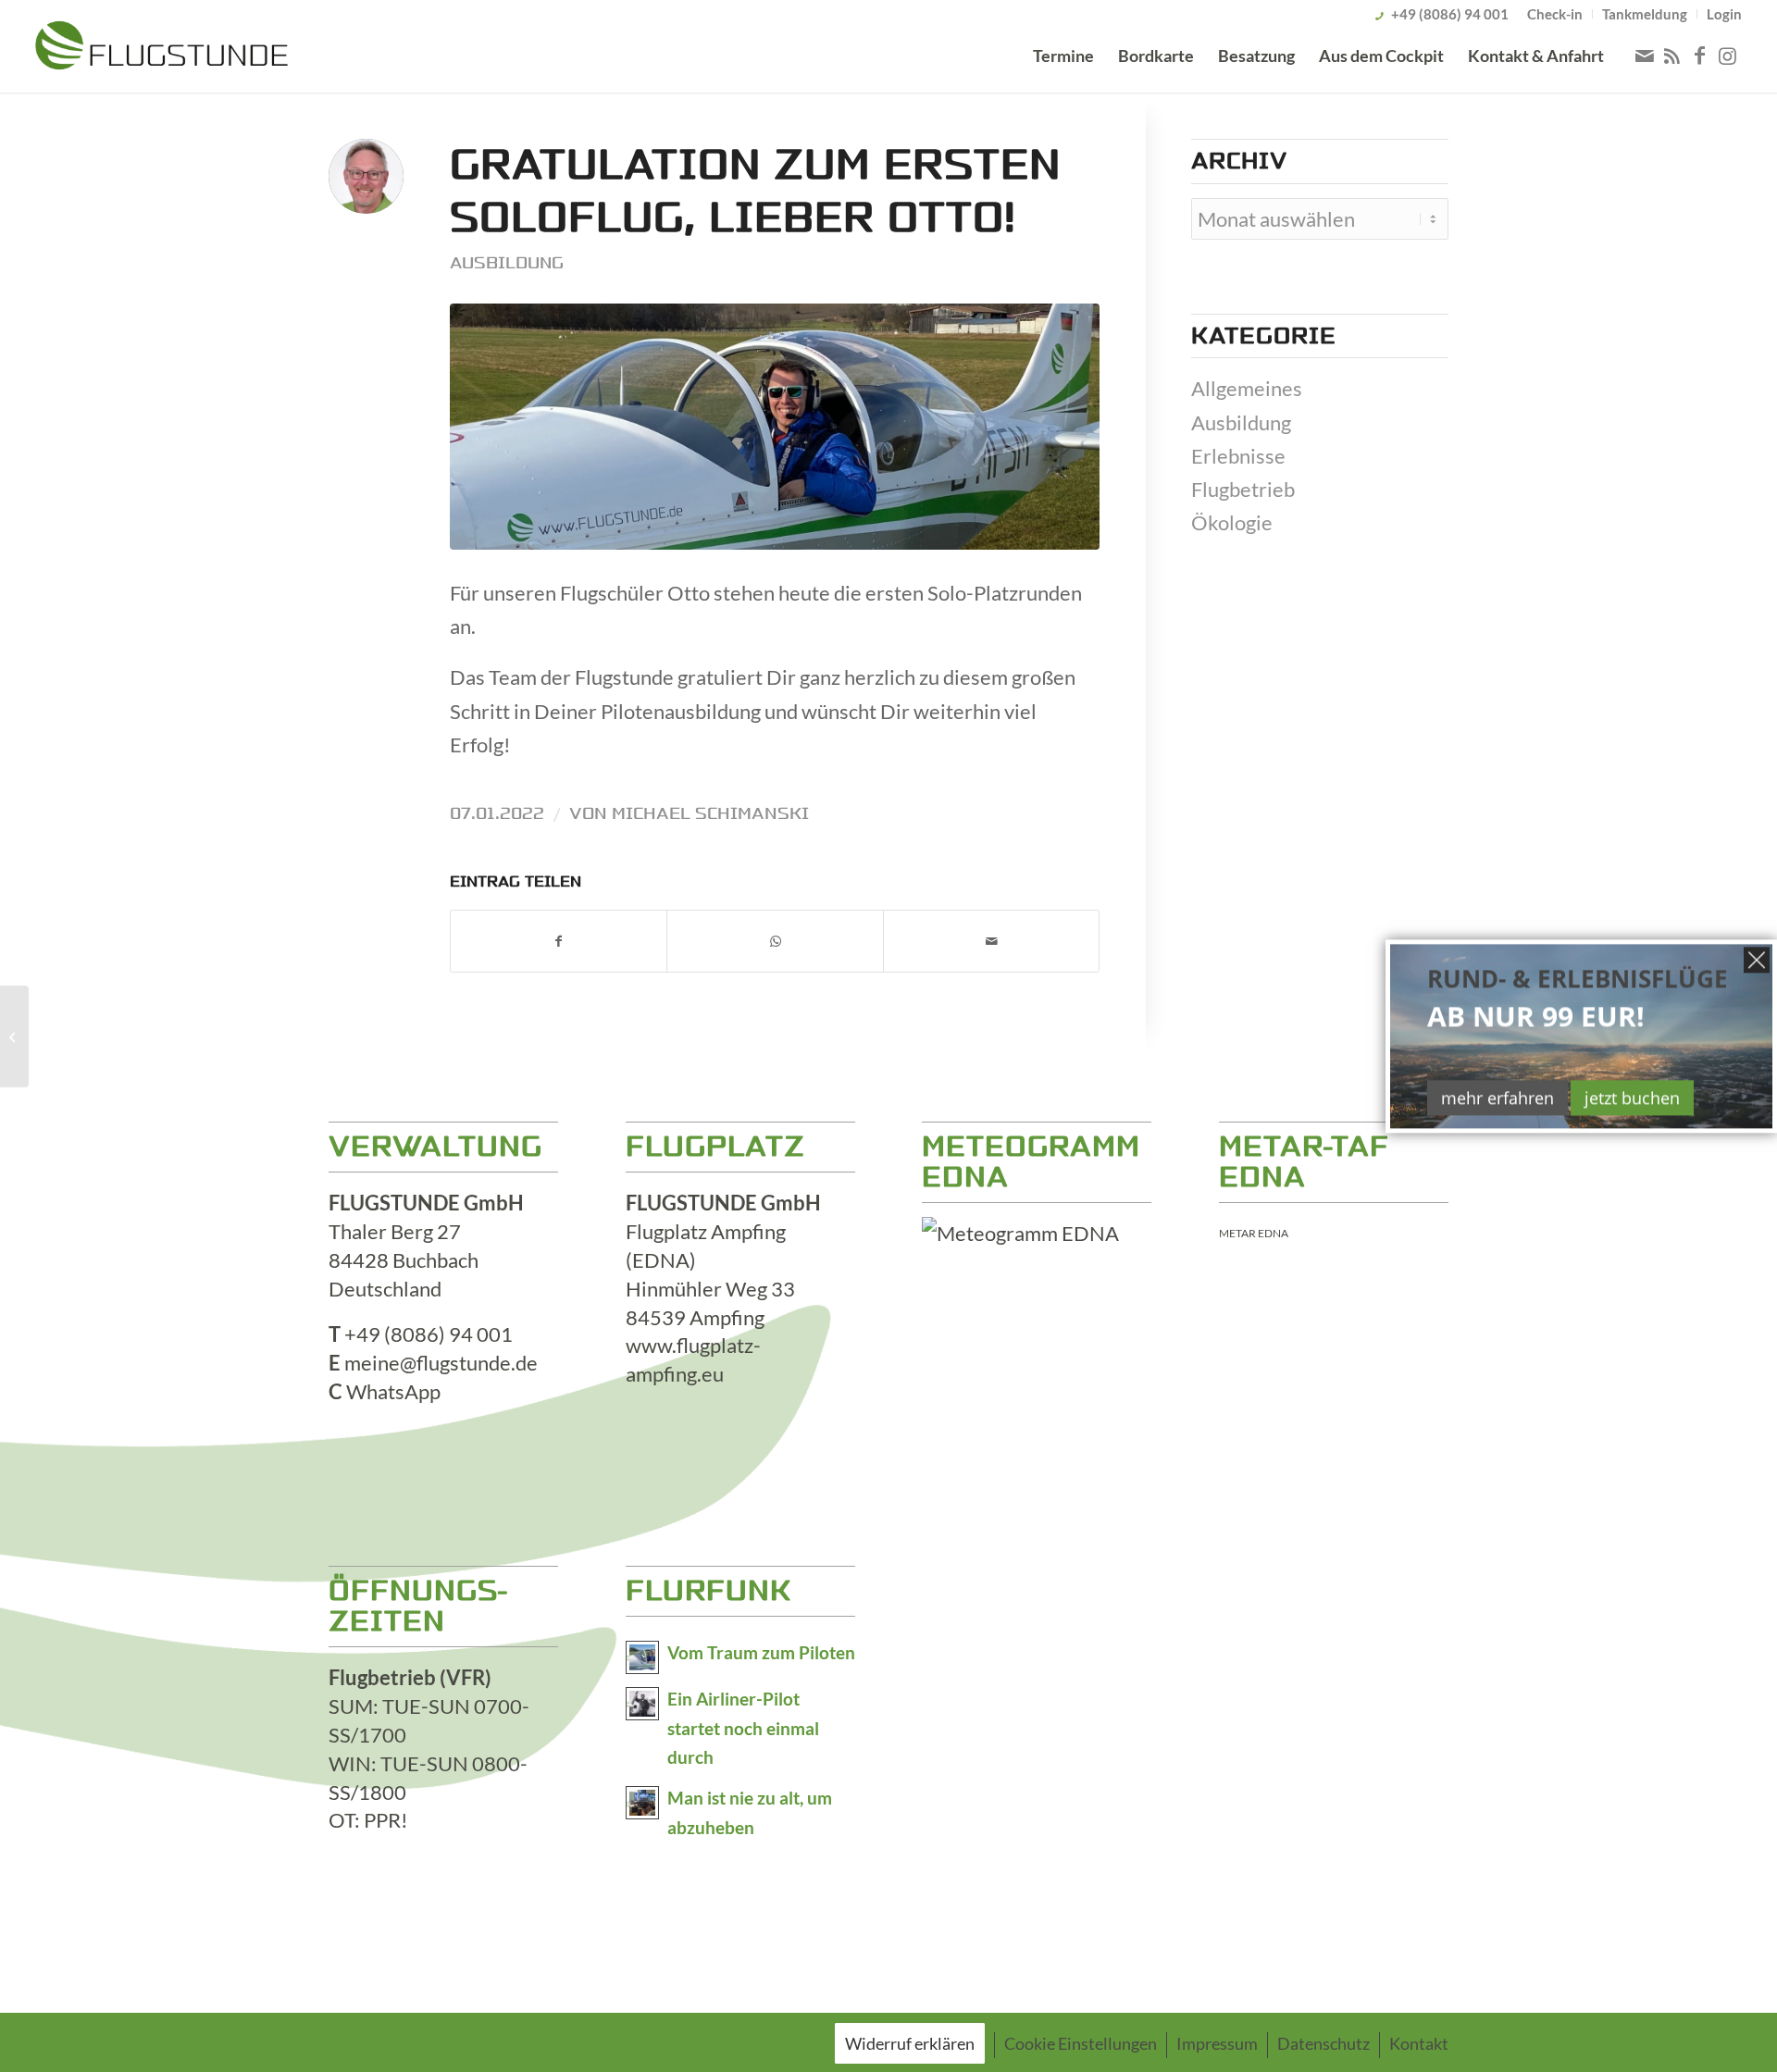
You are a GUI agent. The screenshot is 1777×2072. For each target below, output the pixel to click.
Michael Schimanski (710, 813)
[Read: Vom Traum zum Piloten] (642, 1657)
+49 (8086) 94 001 (1450, 14)
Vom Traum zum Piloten (761, 1653)
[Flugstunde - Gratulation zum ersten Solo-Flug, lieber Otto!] (775, 427)
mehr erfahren (1497, 1098)
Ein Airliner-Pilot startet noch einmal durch (743, 1729)
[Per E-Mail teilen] (991, 941)
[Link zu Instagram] (1728, 56)
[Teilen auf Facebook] (559, 941)
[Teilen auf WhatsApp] (775, 941)
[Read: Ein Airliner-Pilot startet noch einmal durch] (642, 1704)
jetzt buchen (1632, 1098)
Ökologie (1232, 522)
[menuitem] (1555, 14)
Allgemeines (1247, 388)
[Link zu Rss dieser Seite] (1672, 56)
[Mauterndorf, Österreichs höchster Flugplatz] (14, 1036)
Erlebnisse (1238, 456)
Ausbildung (507, 263)
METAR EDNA (1254, 1233)
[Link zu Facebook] (1700, 56)
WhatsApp (393, 1391)
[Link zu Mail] (1645, 56)
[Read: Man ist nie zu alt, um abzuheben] (642, 1803)
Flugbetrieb (1243, 489)
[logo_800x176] (162, 49)
